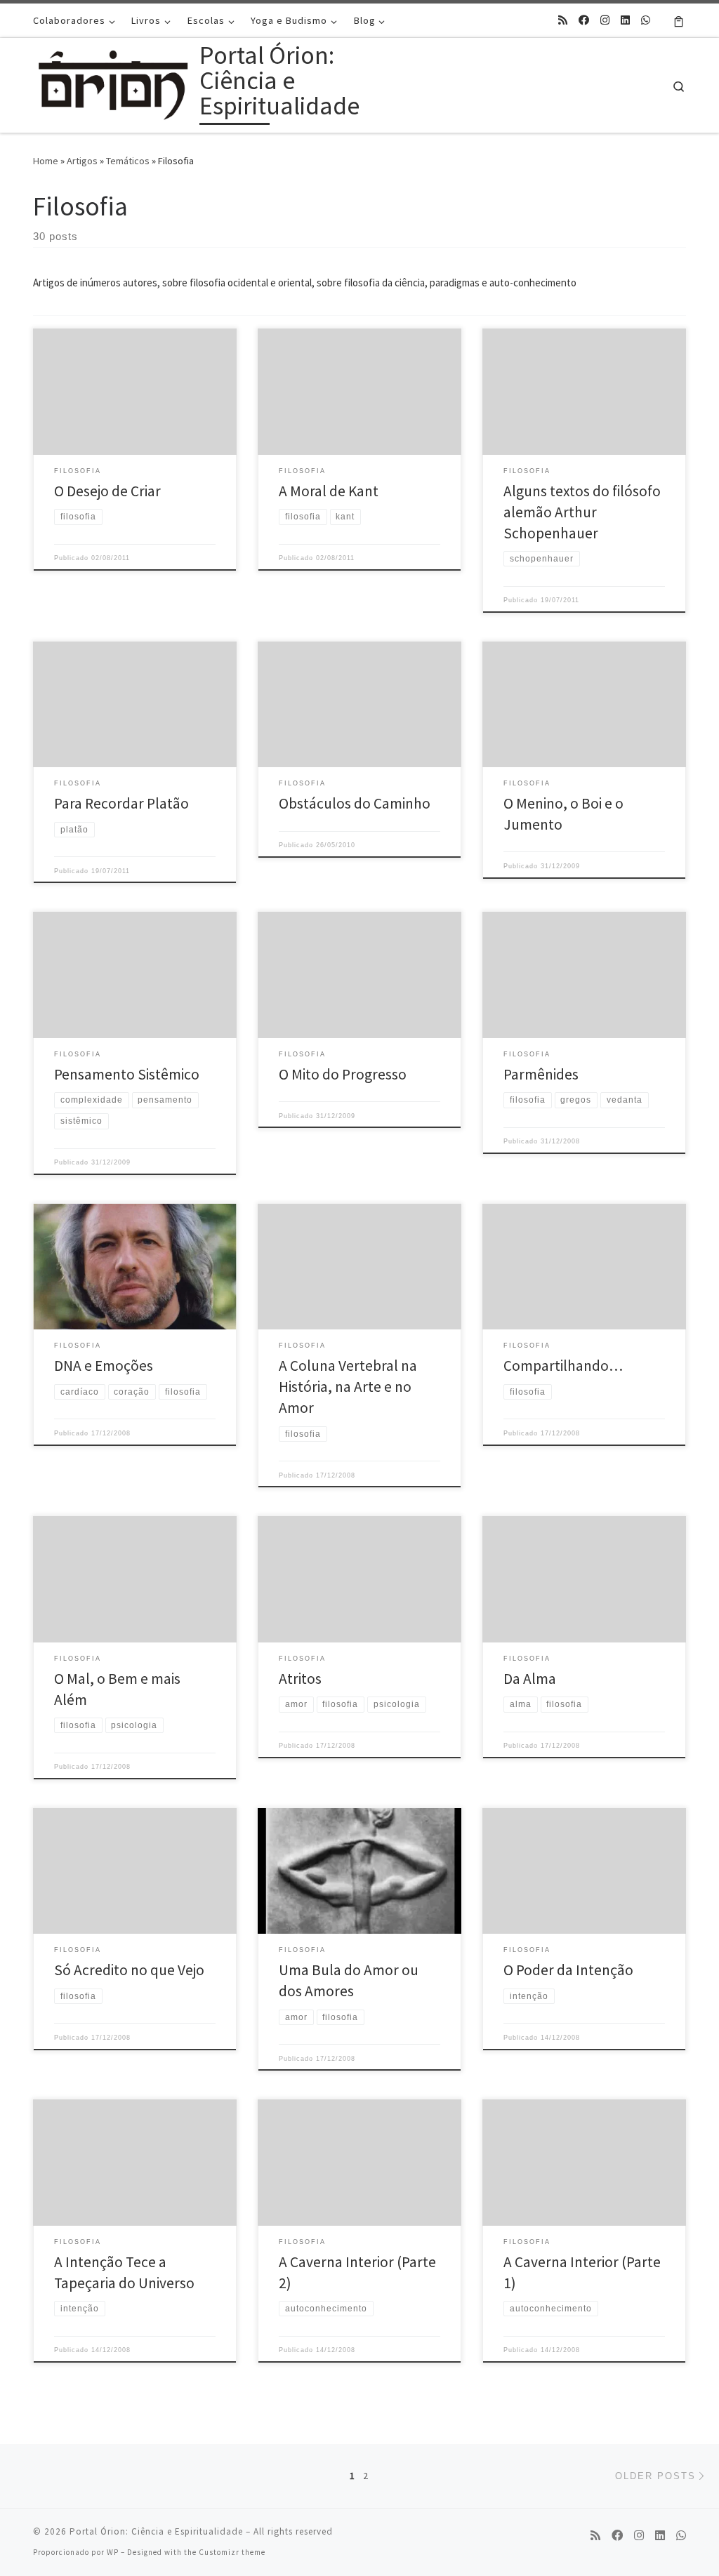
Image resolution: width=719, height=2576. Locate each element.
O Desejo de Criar (107, 491)
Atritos (300, 1679)
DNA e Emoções (104, 1366)
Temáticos (128, 161)
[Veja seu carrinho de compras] (679, 20)
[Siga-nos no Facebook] (584, 20)
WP (113, 2552)
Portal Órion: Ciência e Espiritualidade (156, 2531)
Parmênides (541, 1074)
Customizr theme (232, 2552)
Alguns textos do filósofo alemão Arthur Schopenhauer (582, 512)
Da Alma (530, 1679)
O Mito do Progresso (343, 1074)
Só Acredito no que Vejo (129, 1970)
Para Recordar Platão (121, 803)
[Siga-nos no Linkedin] (625, 20)
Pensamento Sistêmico (127, 1074)
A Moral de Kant (329, 491)
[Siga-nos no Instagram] (605, 20)
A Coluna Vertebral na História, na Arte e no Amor (348, 1387)
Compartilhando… (563, 1366)
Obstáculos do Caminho (355, 803)
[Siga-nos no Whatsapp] (646, 20)
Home (46, 161)
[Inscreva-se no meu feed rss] (563, 20)
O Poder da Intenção (568, 1970)
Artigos (82, 161)
